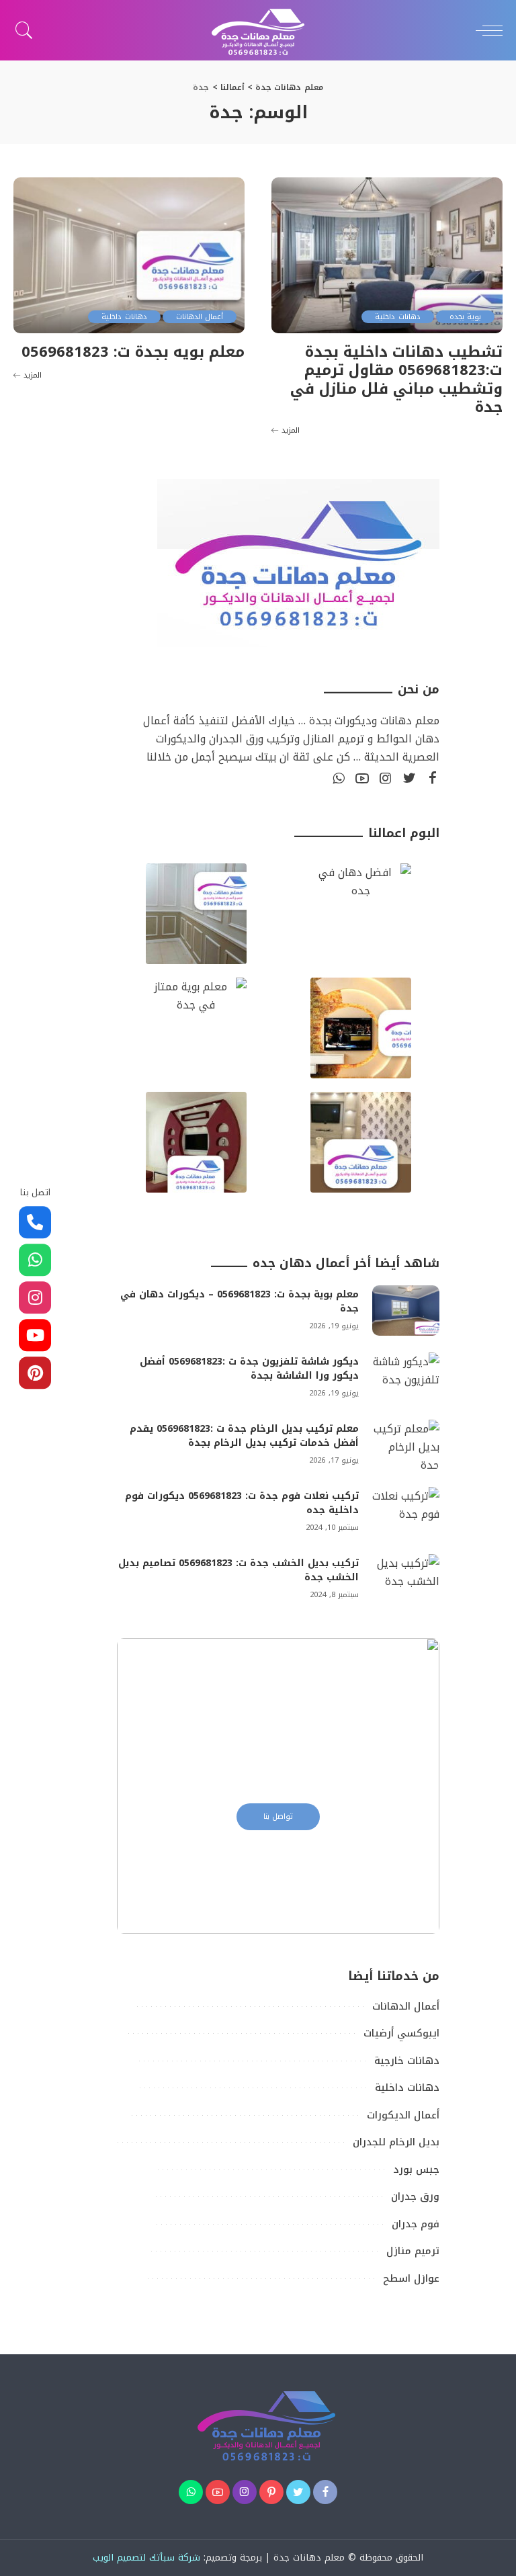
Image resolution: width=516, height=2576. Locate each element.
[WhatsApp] (339, 779)
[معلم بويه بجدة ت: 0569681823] (129, 255)
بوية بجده (465, 317)
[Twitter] (409, 779)
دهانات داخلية (397, 317)
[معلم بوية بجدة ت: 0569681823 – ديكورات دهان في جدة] (406, 1311)
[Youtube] (35, 1336)
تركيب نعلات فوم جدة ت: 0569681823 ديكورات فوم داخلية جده (242, 1503)
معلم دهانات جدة (309, 2558)
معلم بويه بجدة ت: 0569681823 (133, 352)
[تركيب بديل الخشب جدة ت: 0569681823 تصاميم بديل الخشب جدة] (406, 1579)
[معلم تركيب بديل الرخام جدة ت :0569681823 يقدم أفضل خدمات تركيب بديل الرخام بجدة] (406, 1445)
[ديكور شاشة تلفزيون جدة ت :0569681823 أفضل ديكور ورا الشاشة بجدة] (406, 1378)
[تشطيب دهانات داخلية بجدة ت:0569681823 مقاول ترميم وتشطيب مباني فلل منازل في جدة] (387, 255)
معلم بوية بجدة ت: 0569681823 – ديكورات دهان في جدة (240, 1301)
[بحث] (28, 30)
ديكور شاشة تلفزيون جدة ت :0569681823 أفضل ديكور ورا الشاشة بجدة (249, 1369)
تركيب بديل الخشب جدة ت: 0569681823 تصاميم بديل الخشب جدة (239, 1570)
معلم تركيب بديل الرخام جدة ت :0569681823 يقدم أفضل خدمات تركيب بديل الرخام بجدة (244, 1436)
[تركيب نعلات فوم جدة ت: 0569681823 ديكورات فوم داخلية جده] (406, 1512)
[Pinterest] (271, 2492)
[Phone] (35, 1223)
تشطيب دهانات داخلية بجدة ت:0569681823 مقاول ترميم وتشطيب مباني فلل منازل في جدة (396, 380)
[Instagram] (386, 779)
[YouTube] (362, 779)
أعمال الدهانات (200, 317)
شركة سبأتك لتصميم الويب (146, 2558)
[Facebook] (433, 779)
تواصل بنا (278, 1816)
